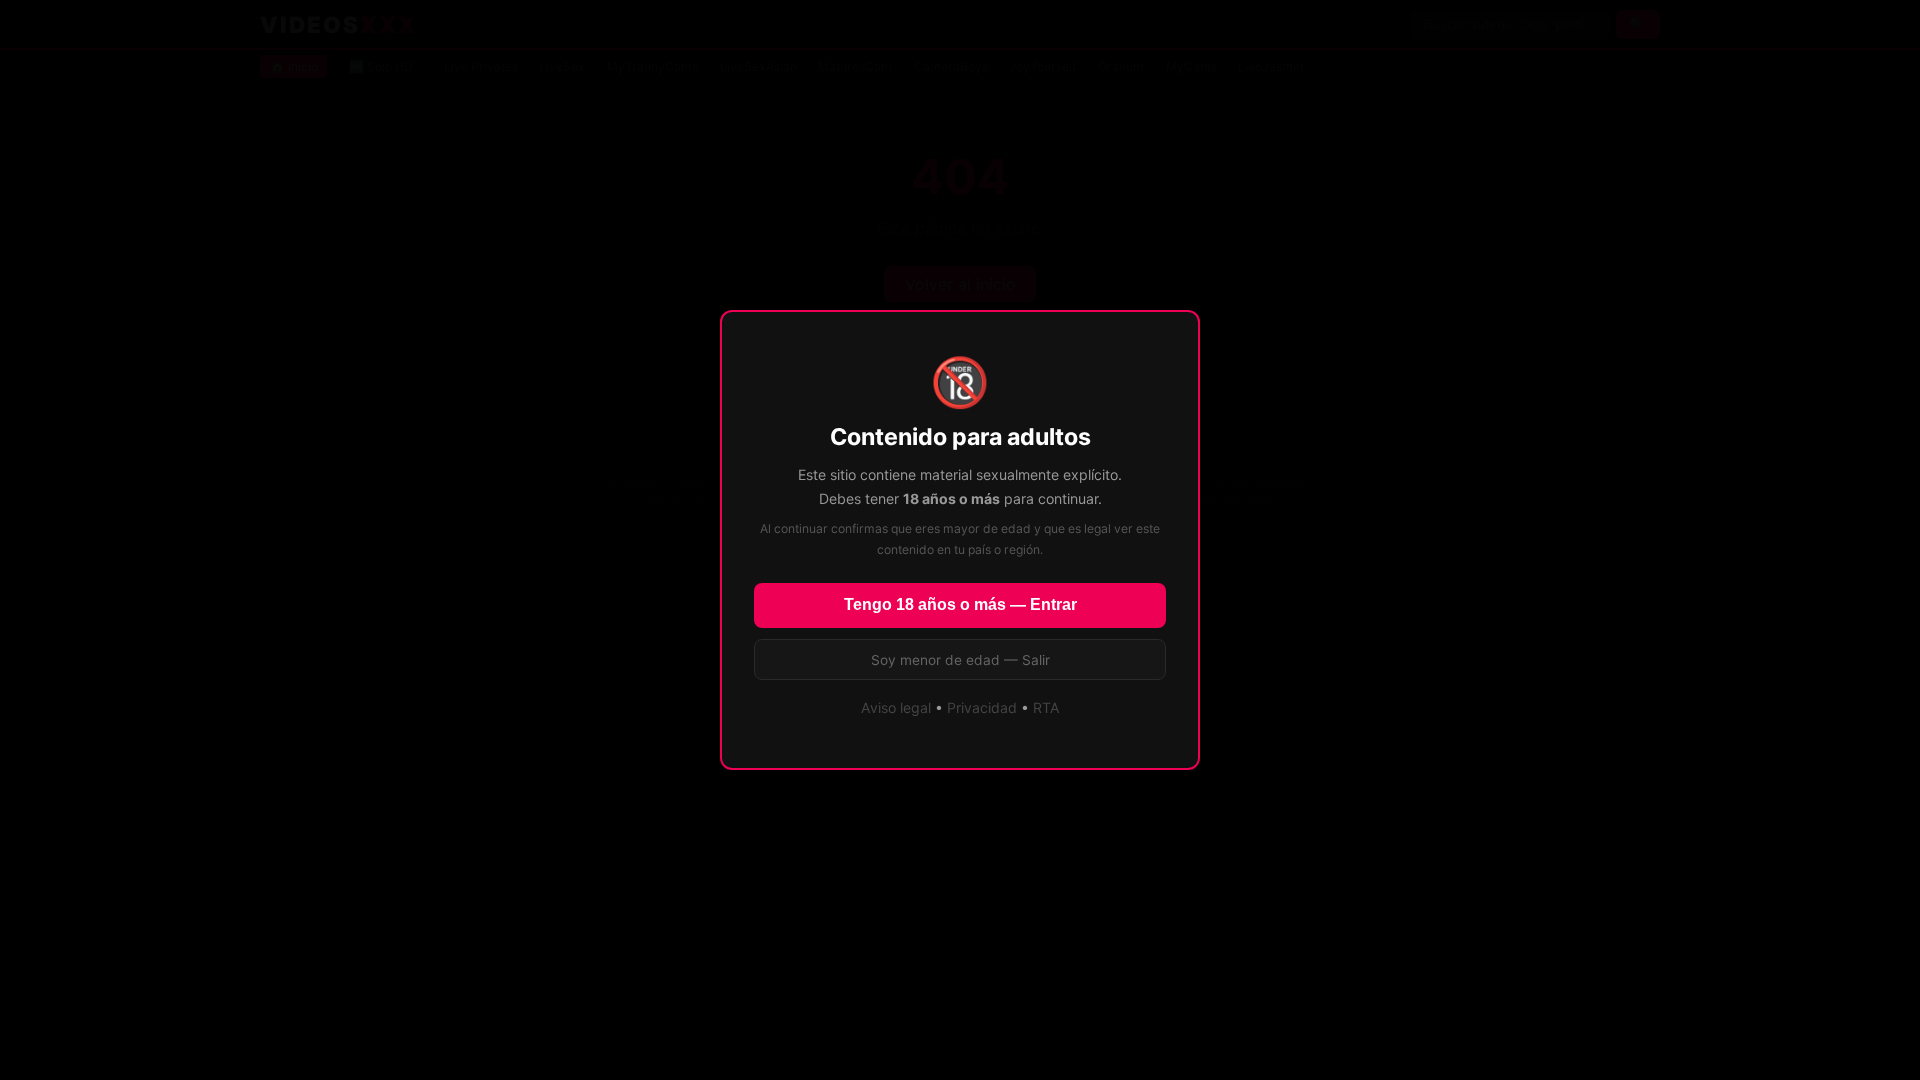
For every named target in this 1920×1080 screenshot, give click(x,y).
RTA (1046, 707)
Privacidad (982, 707)
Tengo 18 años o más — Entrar (960, 604)
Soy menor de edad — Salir (960, 660)
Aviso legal (896, 707)
